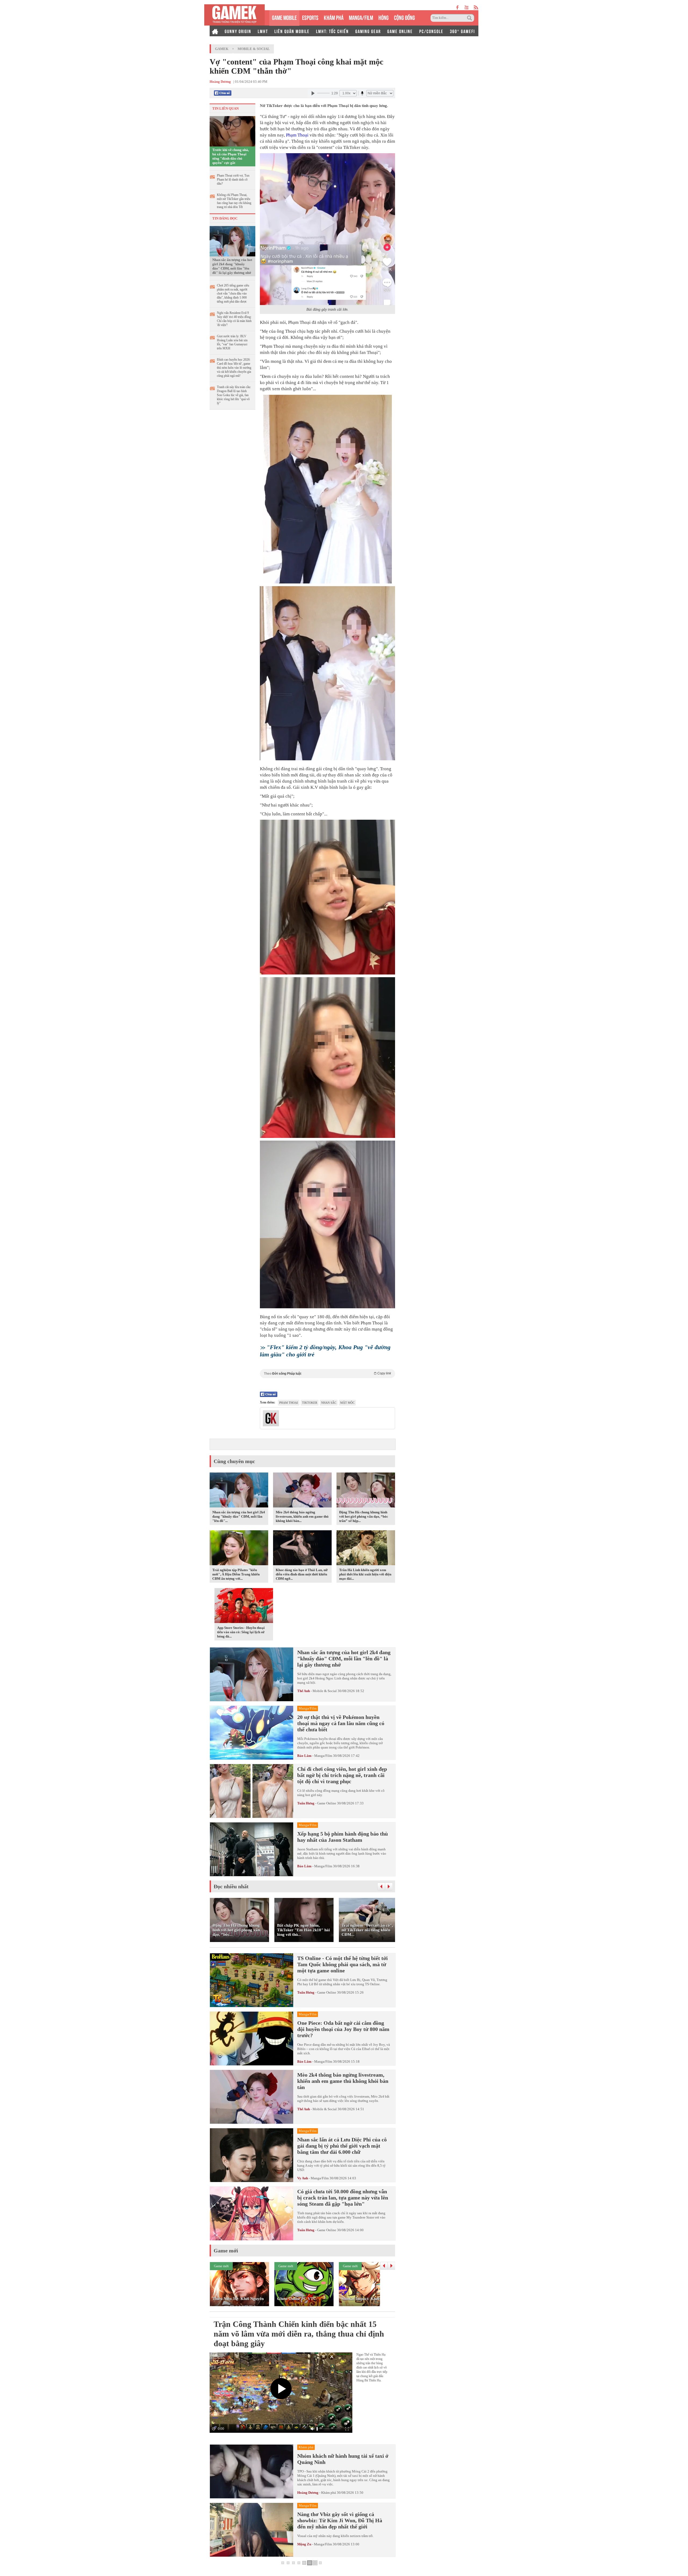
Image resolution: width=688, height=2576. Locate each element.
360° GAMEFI (462, 31)
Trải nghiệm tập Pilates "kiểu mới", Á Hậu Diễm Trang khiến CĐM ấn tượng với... (236, 1574)
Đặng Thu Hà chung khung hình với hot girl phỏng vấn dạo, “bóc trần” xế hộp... (364, 1516)
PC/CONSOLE (431, 31)
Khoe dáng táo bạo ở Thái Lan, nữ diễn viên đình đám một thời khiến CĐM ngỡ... (302, 1574)
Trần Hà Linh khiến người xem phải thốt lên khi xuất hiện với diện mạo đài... (365, 1574)
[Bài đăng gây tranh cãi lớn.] (327, 229)
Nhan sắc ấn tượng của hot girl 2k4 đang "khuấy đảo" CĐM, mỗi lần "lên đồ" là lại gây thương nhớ (232, 266)
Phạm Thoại (297, 135)
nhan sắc (329, 1403)
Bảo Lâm (304, 1756)
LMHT (263, 31)
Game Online (327, 1803)
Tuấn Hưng (306, 1803)
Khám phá (329, 2493)
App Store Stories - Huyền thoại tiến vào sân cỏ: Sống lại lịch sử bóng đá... (241, 1632)
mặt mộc (347, 1403)
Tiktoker (310, 1403)
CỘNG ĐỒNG (404, 17)
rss (476, 7)
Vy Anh (303, 2178)
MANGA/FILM (361, 17)
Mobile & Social (254, 49)
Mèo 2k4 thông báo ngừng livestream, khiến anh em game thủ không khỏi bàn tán (343, 2081)
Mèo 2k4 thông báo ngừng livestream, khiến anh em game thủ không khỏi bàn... (302, 1516)
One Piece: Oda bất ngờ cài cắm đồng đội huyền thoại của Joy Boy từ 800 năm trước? (343, 2029)
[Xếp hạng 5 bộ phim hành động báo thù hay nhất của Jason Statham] (252, 1849)
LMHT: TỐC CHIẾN (332, 31)
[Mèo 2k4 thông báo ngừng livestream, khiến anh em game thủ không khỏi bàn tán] (302, 1491)
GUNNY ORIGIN (238, 31)
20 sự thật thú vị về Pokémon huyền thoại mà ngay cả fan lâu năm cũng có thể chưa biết (341, 1723)
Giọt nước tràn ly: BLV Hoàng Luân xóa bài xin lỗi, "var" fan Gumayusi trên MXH (232, 342)
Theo (327, 1373)
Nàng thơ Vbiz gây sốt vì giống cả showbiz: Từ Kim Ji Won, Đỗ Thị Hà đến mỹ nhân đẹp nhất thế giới (340, 2520)
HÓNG (384, 17)
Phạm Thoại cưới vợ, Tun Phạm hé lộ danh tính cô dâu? (233, 180)
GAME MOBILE (284, 17)
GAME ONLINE (400, 31)
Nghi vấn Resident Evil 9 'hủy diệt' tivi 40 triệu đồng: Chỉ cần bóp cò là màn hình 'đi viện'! (234, 319)
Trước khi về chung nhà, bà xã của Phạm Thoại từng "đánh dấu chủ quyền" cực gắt (231, 156)
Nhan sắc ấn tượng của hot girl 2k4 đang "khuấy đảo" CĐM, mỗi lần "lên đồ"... (239, 1516)
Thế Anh (304, 1691)
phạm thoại (289, 1403)
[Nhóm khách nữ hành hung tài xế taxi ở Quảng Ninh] (252, 2471)
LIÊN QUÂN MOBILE (292, 31)
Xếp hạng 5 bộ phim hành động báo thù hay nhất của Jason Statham (343, 1837)
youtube (466, 7)
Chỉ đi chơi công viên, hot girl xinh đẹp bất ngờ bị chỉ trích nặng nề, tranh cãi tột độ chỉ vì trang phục (342, 1775)
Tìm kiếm (470, 18)
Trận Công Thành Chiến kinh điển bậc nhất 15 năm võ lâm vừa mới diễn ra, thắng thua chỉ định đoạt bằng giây (299, 2334)
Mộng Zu (304, 2544)
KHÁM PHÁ (334, 17)
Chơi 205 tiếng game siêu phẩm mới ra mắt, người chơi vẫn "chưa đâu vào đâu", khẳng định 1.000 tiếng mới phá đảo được (233, 293)
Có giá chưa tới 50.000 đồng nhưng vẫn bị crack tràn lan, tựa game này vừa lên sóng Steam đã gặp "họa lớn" (343, 2198)
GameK (222, 49)
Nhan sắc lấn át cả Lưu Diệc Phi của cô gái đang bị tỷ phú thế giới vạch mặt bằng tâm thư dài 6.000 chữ (342, 2146)
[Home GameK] (215, 31)
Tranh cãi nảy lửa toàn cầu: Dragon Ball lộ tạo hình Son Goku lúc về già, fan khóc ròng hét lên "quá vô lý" (234, 395)
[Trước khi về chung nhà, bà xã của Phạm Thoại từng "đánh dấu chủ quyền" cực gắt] (232, 131)
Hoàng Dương (308, 2493)
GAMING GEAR (368, 31)
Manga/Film (323, 1756)
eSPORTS (310, 17)
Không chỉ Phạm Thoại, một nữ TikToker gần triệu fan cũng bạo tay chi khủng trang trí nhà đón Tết (234, 201)
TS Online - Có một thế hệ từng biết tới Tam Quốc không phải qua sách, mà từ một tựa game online (343, 1964)
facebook (458, 7)
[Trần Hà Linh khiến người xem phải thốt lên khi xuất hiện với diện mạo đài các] (366, 1549)
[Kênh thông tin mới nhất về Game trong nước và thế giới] (234, 15)
